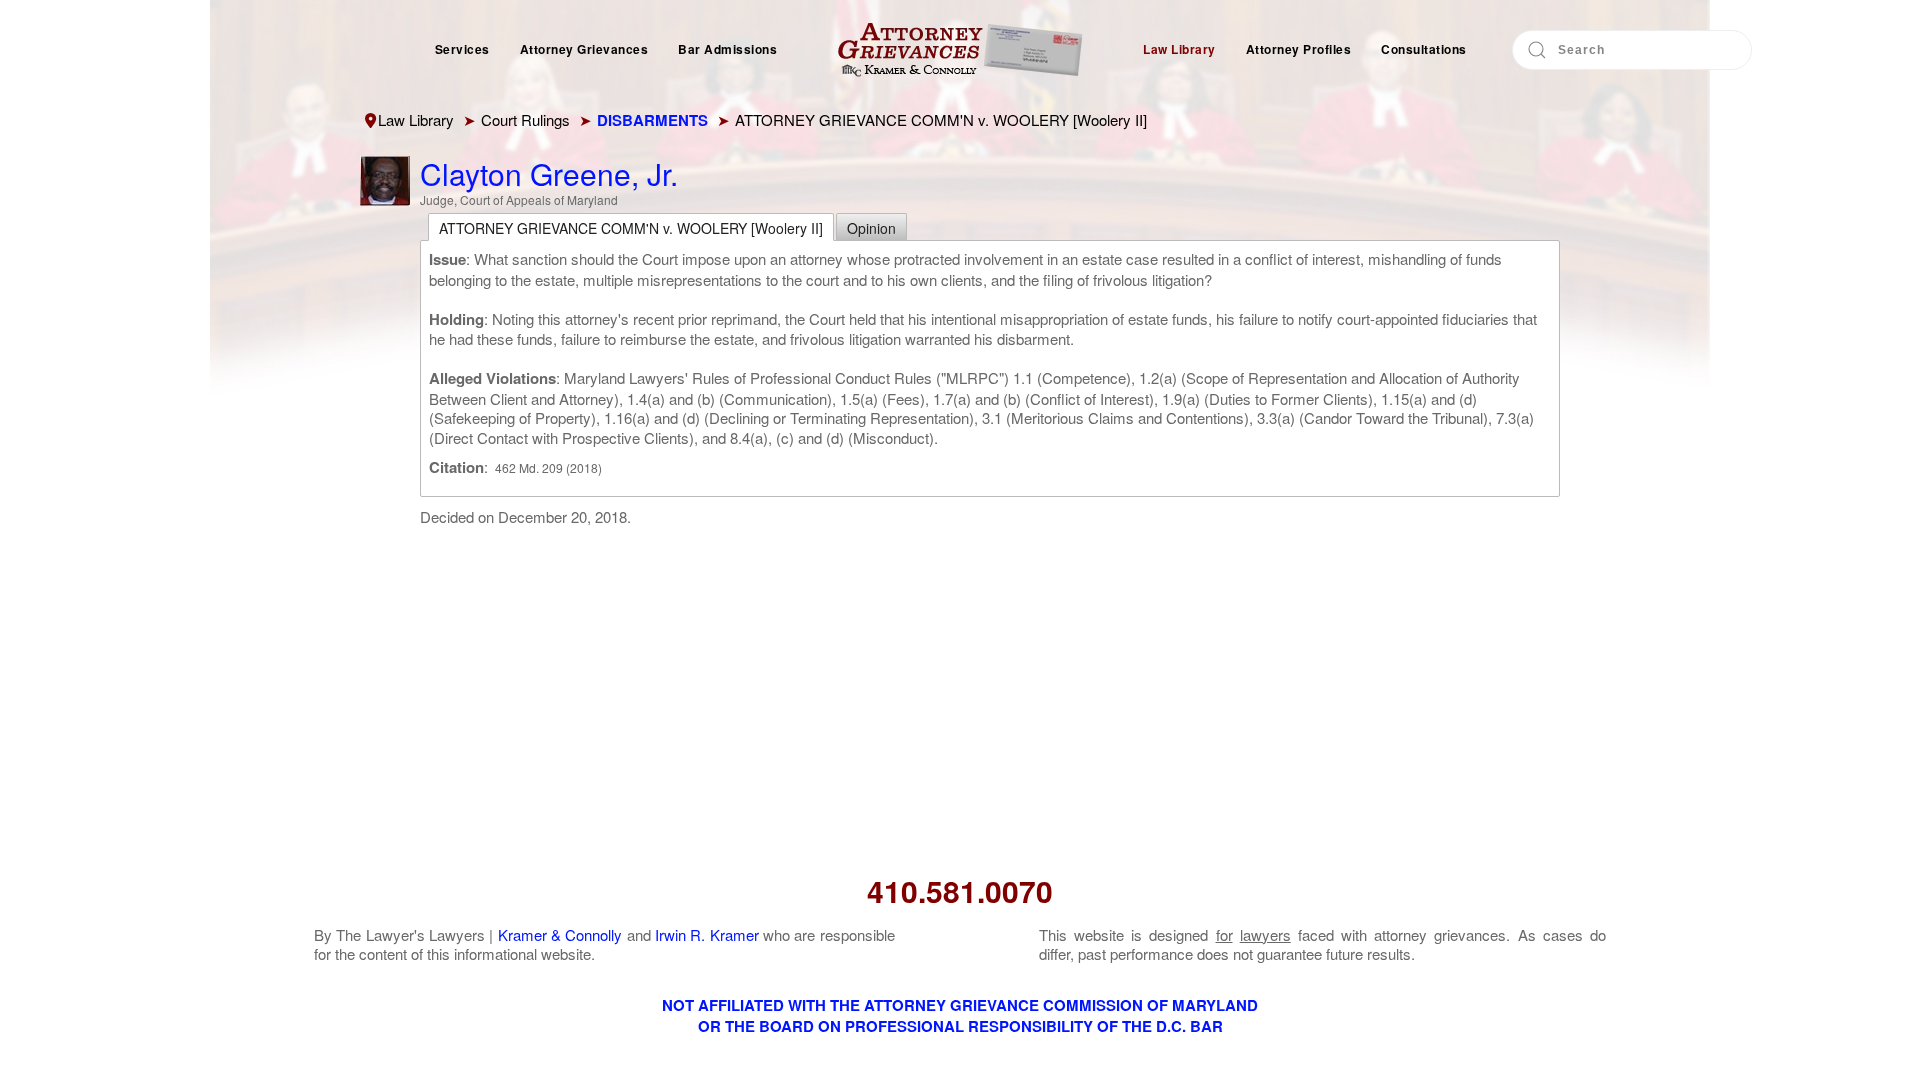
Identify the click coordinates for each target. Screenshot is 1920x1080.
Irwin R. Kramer (707, 934)
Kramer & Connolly (560, 934)
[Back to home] (960, 50)
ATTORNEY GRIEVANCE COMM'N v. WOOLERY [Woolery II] (631, 228)
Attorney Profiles (1299, 49)
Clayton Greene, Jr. (549, 173)
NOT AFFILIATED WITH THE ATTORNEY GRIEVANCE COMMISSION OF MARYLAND (960, 1005)
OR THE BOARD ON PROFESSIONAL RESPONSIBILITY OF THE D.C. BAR (960, 1026)
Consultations (1424, 49)
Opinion (871, 228)
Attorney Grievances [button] (584, 49)
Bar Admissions (727, 49)
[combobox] (1632, 50)
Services (462, 49)
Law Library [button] (1179, 49)
